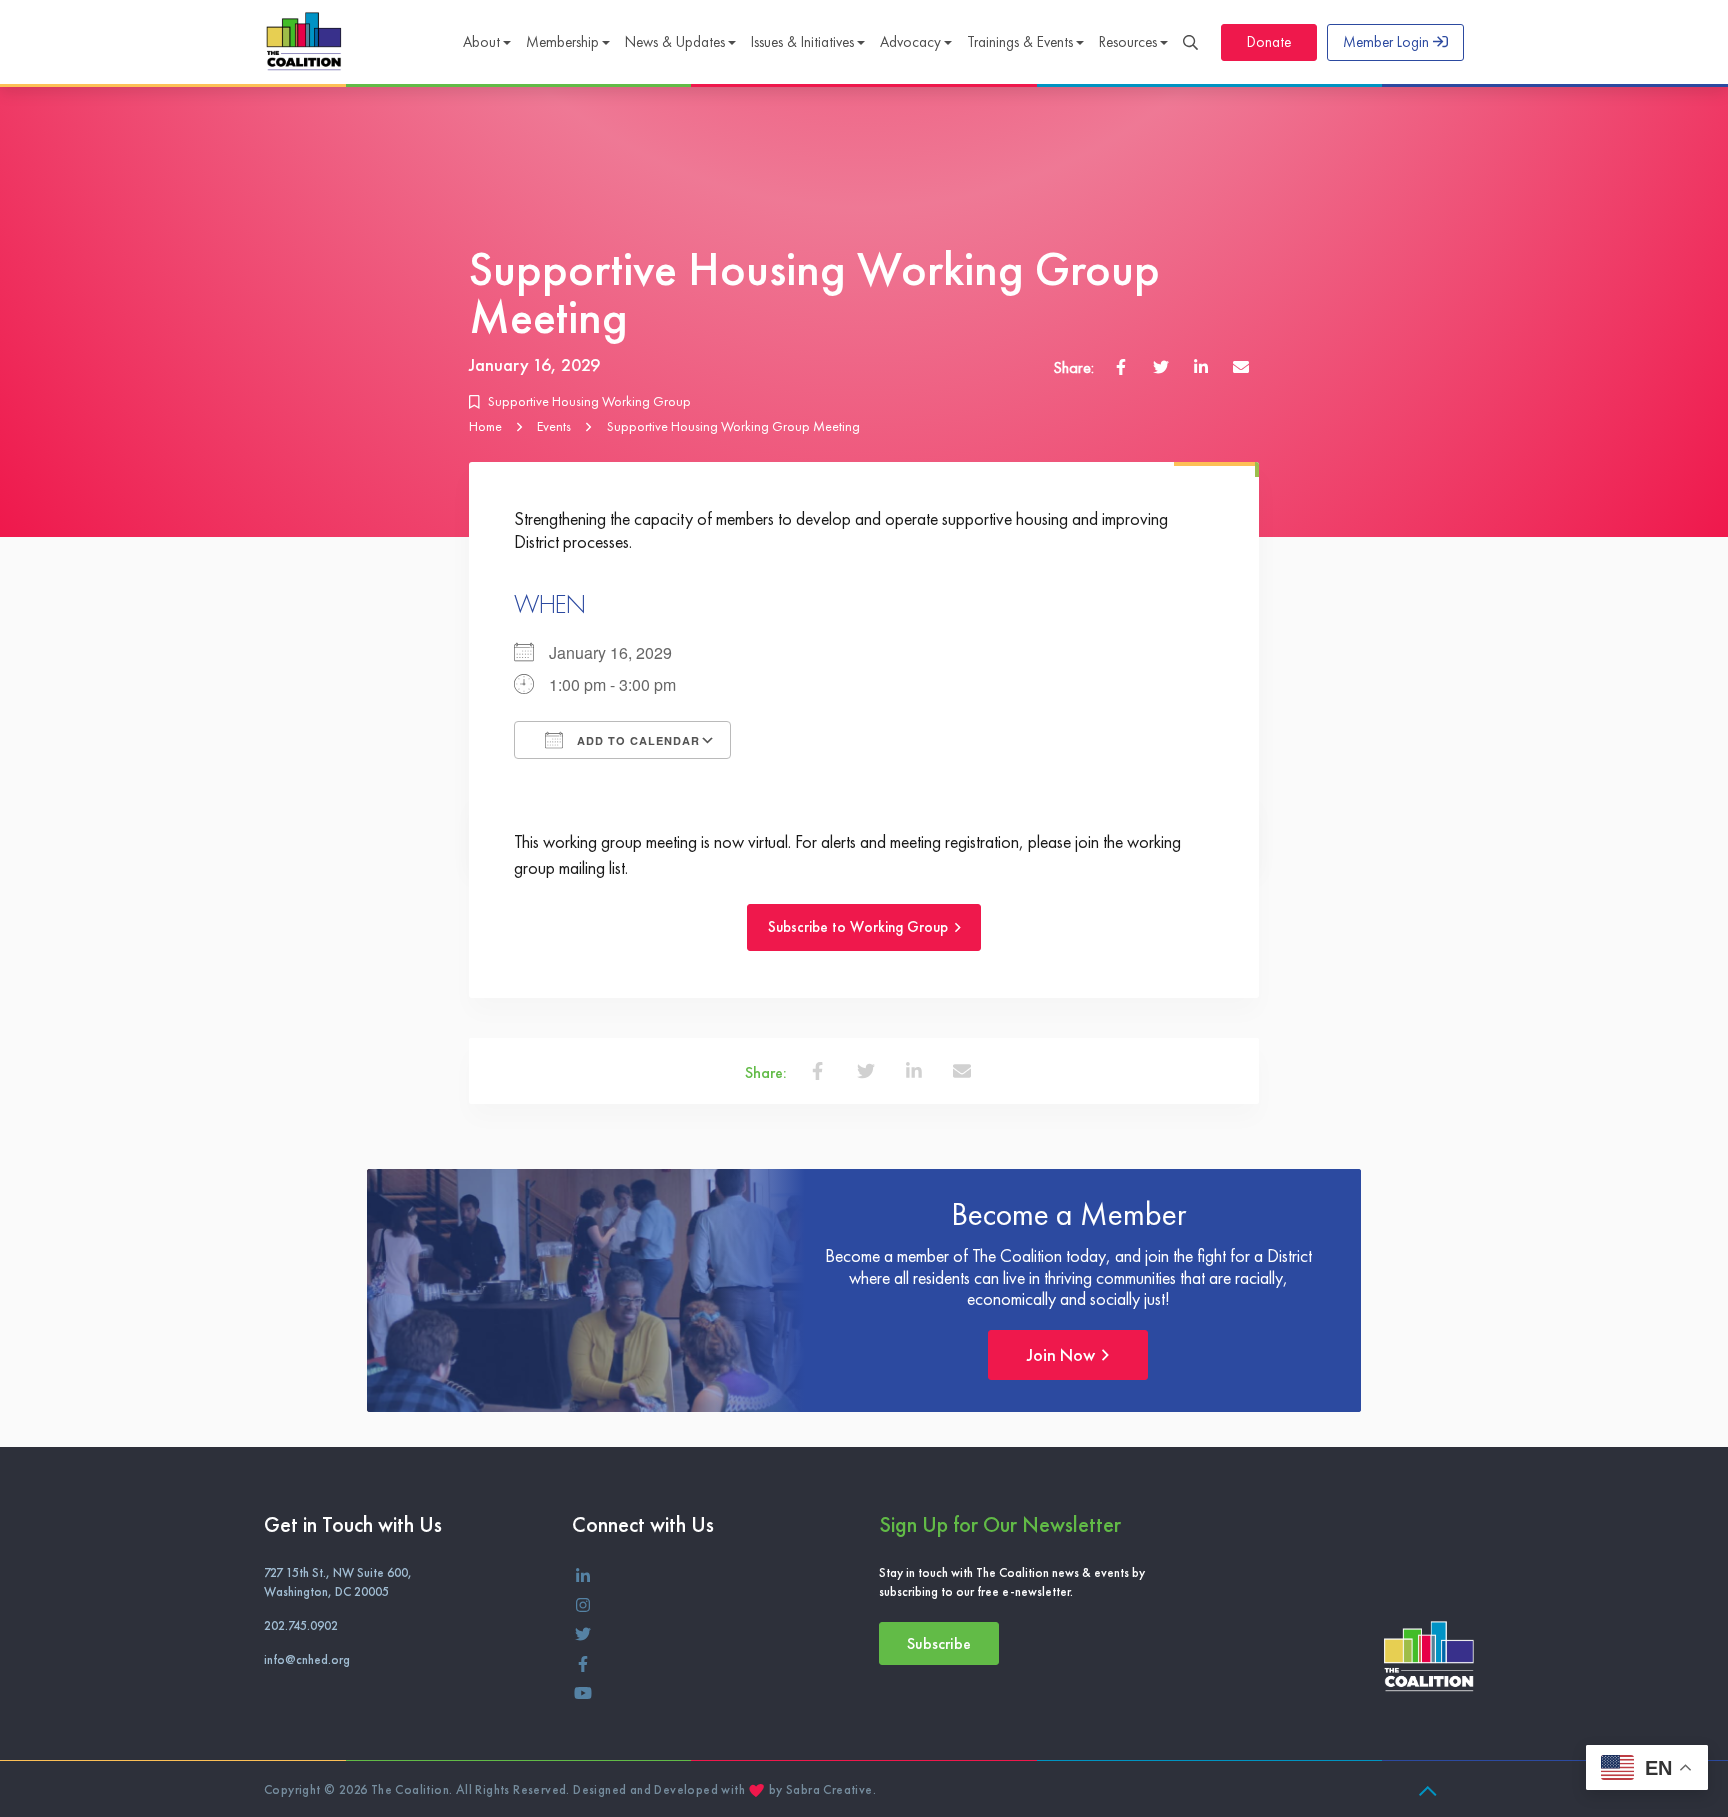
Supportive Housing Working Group (589, 401)
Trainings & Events (1020, 42)
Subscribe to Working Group (860, 928)
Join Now (1063, 1354)
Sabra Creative (829, 1789)
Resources (1128, 42)
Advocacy (910, 42)
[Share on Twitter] (1161, 366)
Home (485, 426)
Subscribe (939, 1643)
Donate (1269, 42)
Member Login (1388, 42)
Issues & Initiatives (802, 42)
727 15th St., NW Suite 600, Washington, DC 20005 (338, 1582)
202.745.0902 (301, 1625)
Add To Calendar (636, 740)
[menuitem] (486, 44)
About (481, 42)
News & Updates (675, 42)
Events (554, 426)
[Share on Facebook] (1121, 366)
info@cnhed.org (307, 1659)
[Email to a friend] (1241, 366)
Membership (562, 42)
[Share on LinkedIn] (1201, 366)
